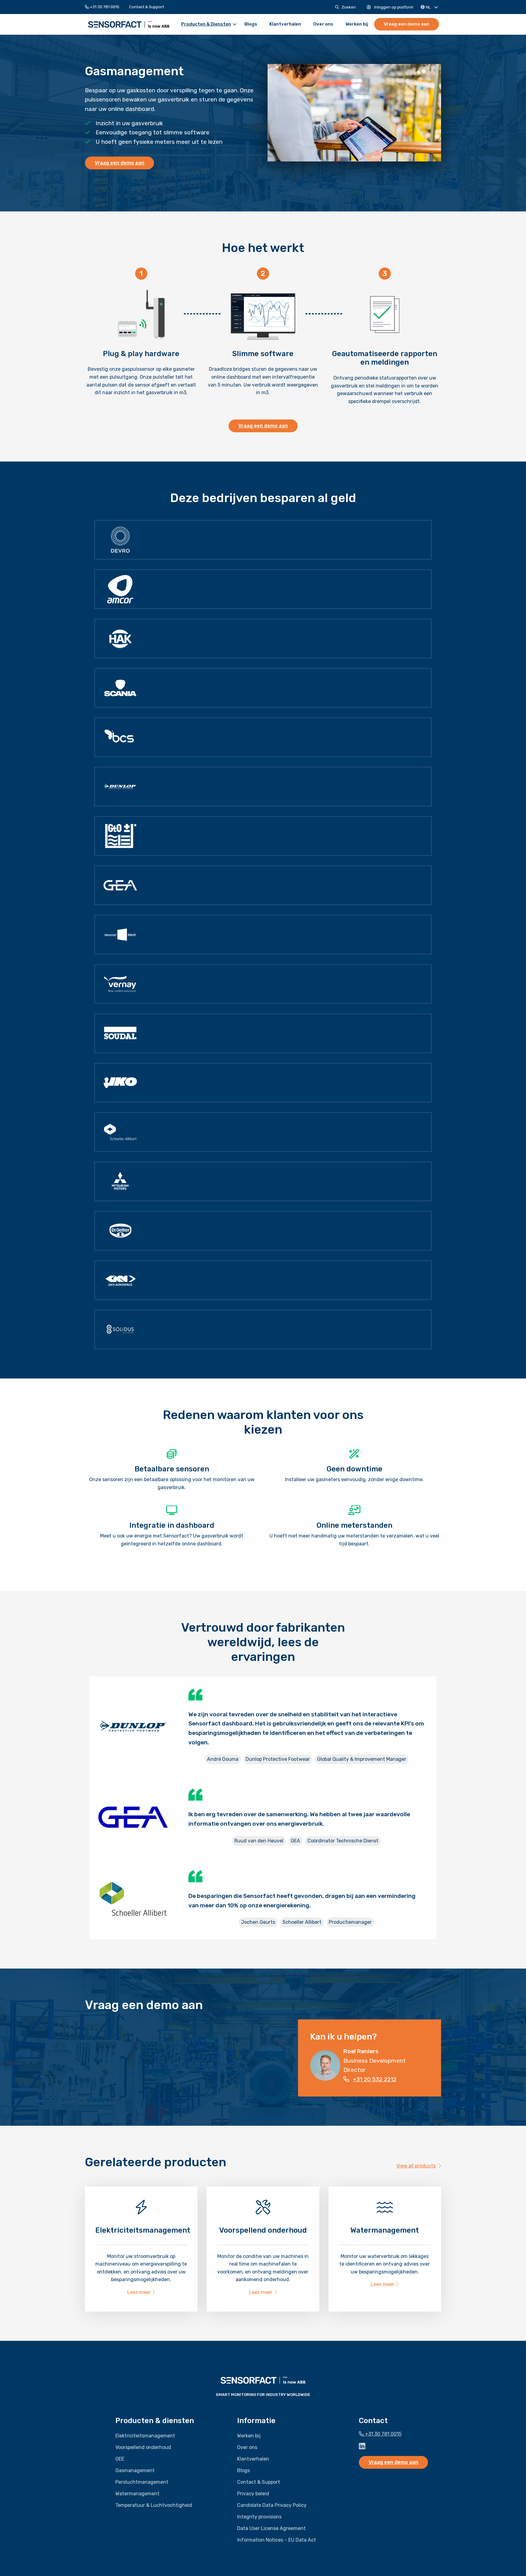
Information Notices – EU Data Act (277, 2540)
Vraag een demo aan (407, 24)
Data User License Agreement (271, 2528)
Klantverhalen (285, 24)
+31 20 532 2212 (375, 2079)
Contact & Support (147, 7)
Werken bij (357, 24)
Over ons (323, 24)
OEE (120, 2459)
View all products (416, 2166)
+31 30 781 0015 (104, 7)
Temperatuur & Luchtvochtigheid (154, 2505)
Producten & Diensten (206, 24)
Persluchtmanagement (142, 2482)
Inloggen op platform (393, 7)
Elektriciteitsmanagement (145, 2435)
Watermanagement (137, 2493)
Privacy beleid (253, 2493)
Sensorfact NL (129, 24)
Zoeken (349, 7)
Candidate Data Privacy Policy (272, 2505)
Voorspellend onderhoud (143, 2447)
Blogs (251, 24)
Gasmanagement (135, 2470)
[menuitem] (105, 7)
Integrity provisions (259, 2516)
